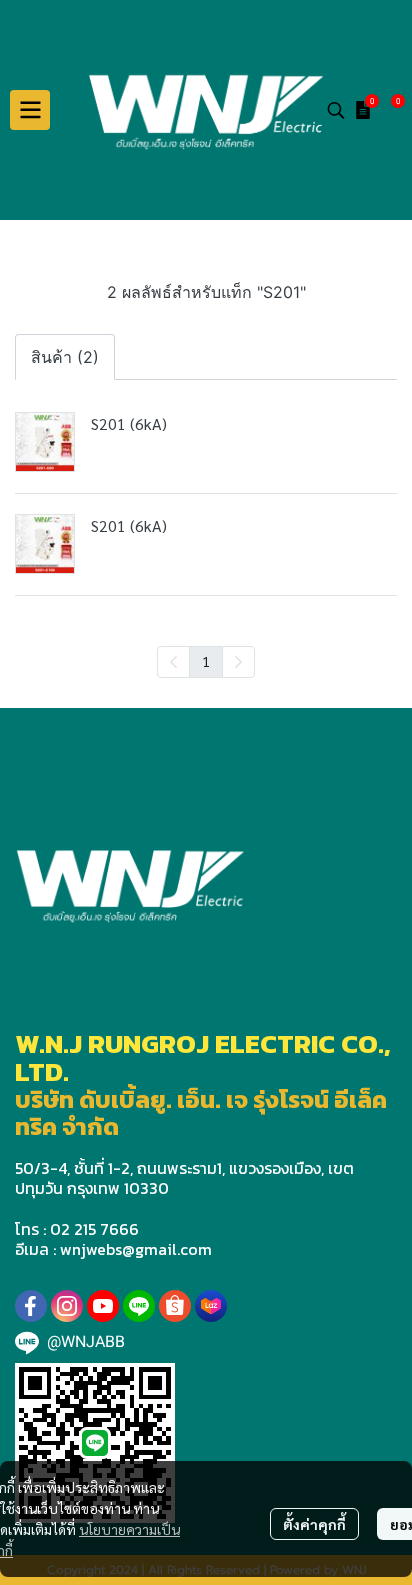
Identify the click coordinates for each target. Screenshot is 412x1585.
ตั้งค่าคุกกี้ (314, 1524)
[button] (336, 110)
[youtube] (103, 1306)
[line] (139, 1306)
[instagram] (67, 1306)
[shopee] (175, 1306)
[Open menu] (30, 110)
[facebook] (31, 1306)
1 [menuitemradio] (206, 661)
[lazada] (211, 1306)
